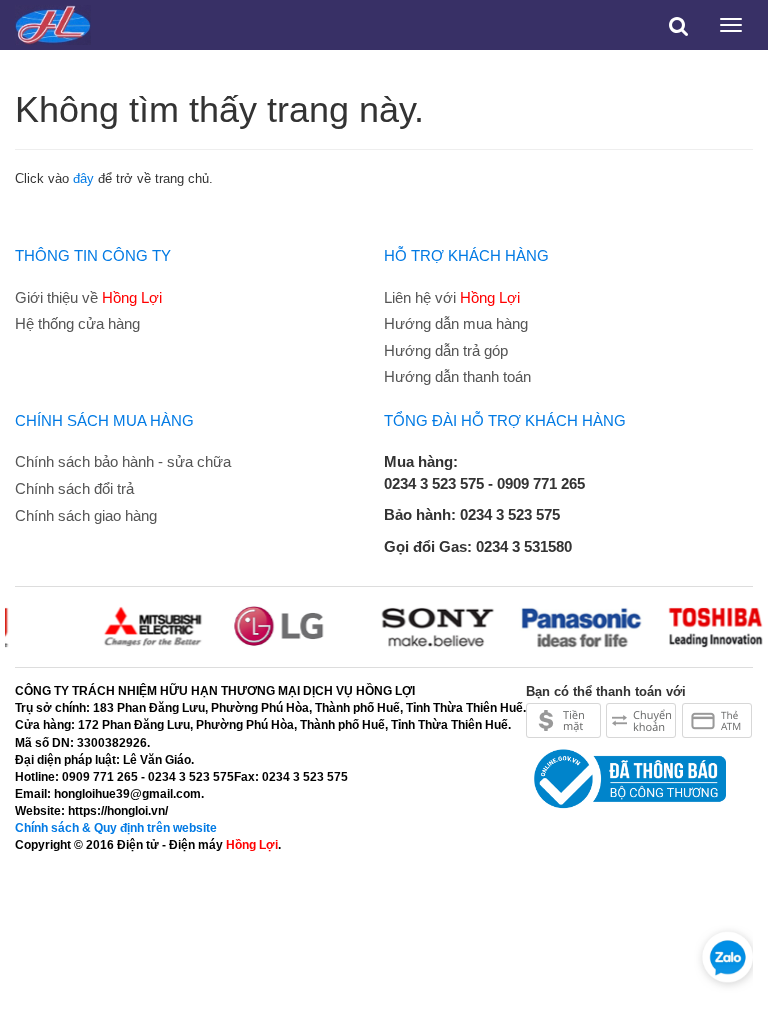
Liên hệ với (452, 297)
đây (83, 178)
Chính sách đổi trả (74, 488)
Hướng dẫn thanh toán (457, 376)
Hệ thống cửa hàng (77, 323)
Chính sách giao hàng (86, 515)
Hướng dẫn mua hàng (456, 323)
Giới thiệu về (88, 297)
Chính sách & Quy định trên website (116, 828)
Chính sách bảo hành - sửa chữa (123, 461)
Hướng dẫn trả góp (446, 350)
